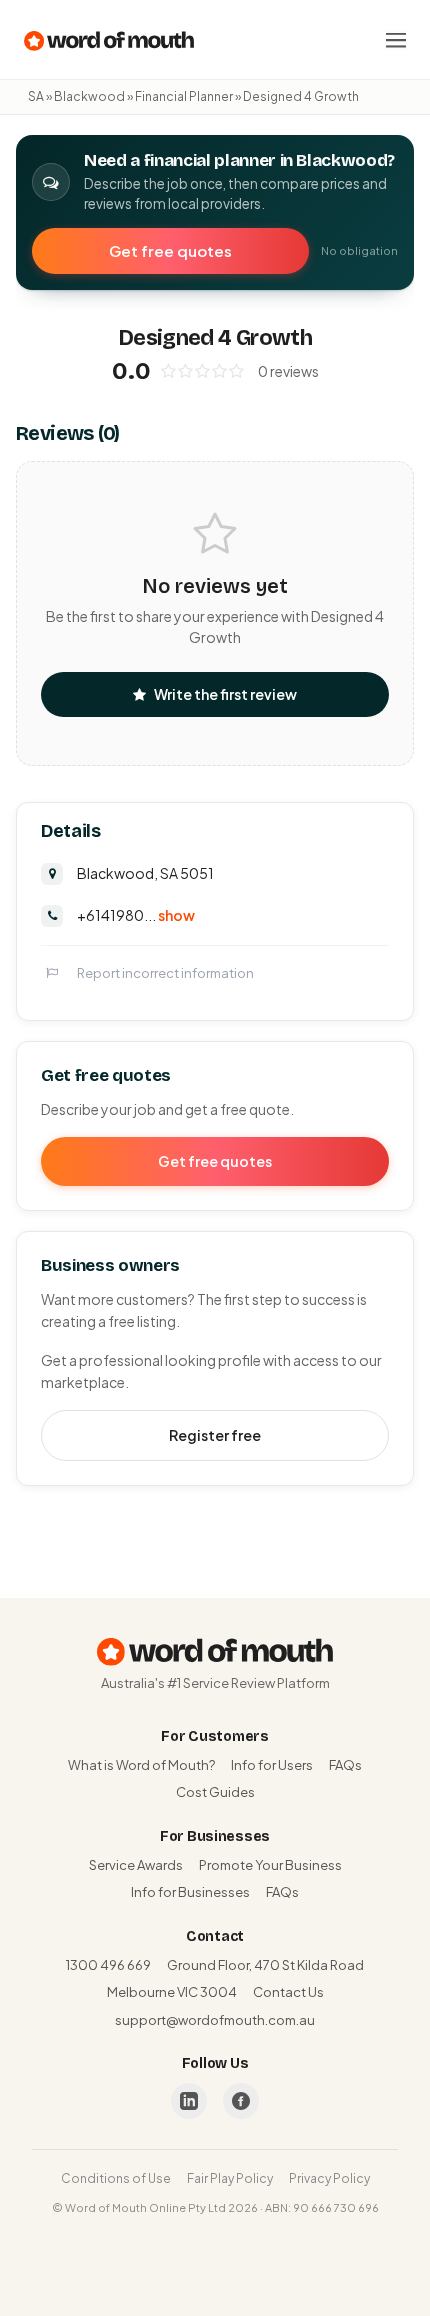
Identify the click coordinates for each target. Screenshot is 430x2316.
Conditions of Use (116, 2178)
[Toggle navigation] (396, 40)
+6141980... (136, 915)
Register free (215, 1435)
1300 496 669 (108, 1965)
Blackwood (89, 96)
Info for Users (272, 1765)
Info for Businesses (190, 1892)
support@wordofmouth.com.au (215, 2020)
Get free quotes (170, 250)
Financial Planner (184, 96)
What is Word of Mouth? (141, 1765)
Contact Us (288, 1992)
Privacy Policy (329, 2178)
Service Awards (136, 1865)
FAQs (345, 1765)
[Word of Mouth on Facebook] (241, 2101)
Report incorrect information (165, 973)
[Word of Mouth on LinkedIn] (189, 2101)
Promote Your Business (270, 1865)
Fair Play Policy (230, 2178)
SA (36, 96)
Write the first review (225, 694)
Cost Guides (215, 1792)
